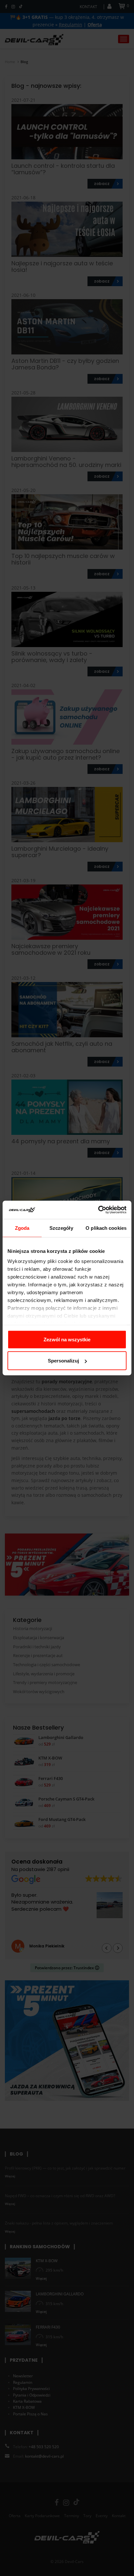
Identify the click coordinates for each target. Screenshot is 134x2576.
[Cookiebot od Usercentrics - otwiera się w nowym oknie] (98, 1210)
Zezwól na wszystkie (67, 1339)
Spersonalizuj (63, 1361)
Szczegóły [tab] (61, 1228)
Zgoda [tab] (22, 1228)
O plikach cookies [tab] (106, 1228)
